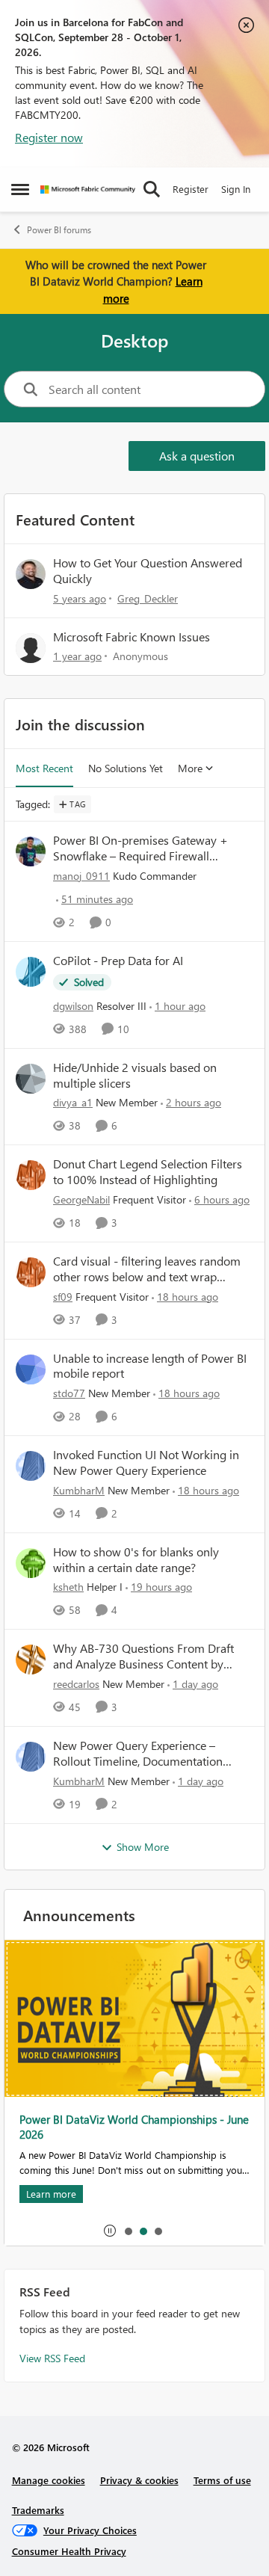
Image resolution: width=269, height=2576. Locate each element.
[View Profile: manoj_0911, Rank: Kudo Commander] (31, 851)
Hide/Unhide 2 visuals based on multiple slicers (135, 1075)
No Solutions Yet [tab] (126, 768)
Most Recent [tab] (44, 768)
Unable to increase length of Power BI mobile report (150, 1366)
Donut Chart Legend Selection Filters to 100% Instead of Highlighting (148, 1172)
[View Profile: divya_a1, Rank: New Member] (31, 1079)
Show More (143, 1847)
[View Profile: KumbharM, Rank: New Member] (31, 1466)
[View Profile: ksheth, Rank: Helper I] (31, 1563)
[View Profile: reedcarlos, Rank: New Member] (31, 1660)
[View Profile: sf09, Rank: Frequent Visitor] (31, 1272)
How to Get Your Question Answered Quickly (148, 570)
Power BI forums (59, 230)
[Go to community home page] (88, 189)
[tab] (128, 2231)
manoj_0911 (81, 876)
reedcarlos (76, 1684)
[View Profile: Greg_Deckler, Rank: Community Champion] (31, 574)
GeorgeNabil (81, 1199)
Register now (49, 137)
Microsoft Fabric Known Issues (132, 637)
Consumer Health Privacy (69, 2551)
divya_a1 (73, 1102)
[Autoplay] (110, 2231)
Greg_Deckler (148, 598)
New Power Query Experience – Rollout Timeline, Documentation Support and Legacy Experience (138, 1754)
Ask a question (197, 456)
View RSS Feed (52, 2358)
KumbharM (79, 1490)
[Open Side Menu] (20, 189)
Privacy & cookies (139, 2480)
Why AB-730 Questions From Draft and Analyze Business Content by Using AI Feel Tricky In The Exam (143, 1657)
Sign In (236, 189)
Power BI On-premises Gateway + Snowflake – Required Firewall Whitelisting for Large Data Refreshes (149, 848)
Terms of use (222, 2480)
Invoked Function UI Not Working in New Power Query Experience (146, 1463)
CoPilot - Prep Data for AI (118, 961)
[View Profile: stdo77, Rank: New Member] (31, 1369)
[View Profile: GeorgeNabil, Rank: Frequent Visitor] (31, 1175)
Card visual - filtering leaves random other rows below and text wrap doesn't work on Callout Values (147, 1269)
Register (191, 189)
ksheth (68, 1587)
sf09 (63, 1297)
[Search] (152, 189)
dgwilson (73, 1006)
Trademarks (38, 2510)
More (190, 768)
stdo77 (69, 1393)
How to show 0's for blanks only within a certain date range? (136, 1560)
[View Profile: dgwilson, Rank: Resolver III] (31, 972)
